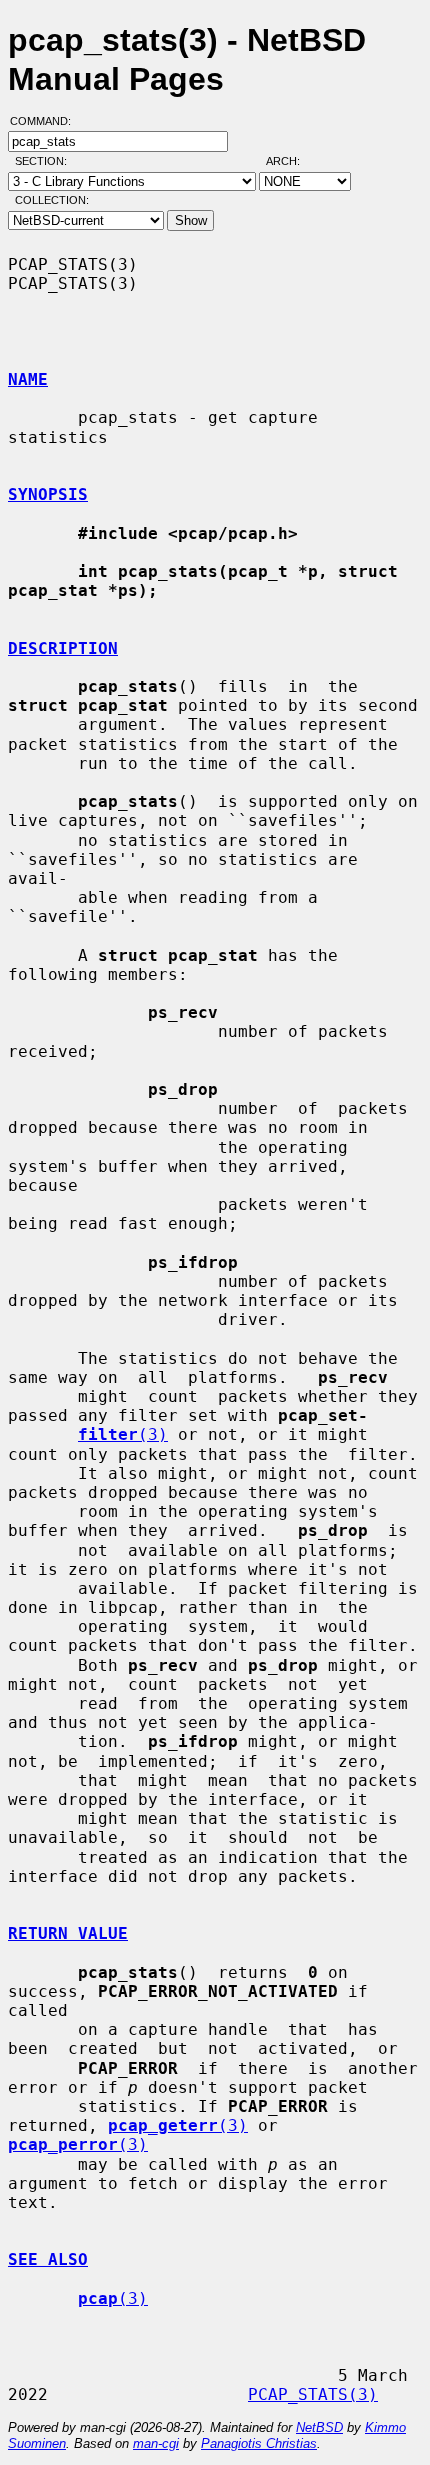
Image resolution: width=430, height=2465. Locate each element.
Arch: (292, 161)
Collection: (52, 200)
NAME (28, 379)
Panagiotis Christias (259, 2443)
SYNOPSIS (48, 494)
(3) (123, 1434)
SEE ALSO (48, 2259)
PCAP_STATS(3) (313, 2394)
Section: (45, 161)
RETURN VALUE (68, 1933)
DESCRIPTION (63, 648)
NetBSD (319, 2427)
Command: (46, 121)
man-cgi (156, 2443)
